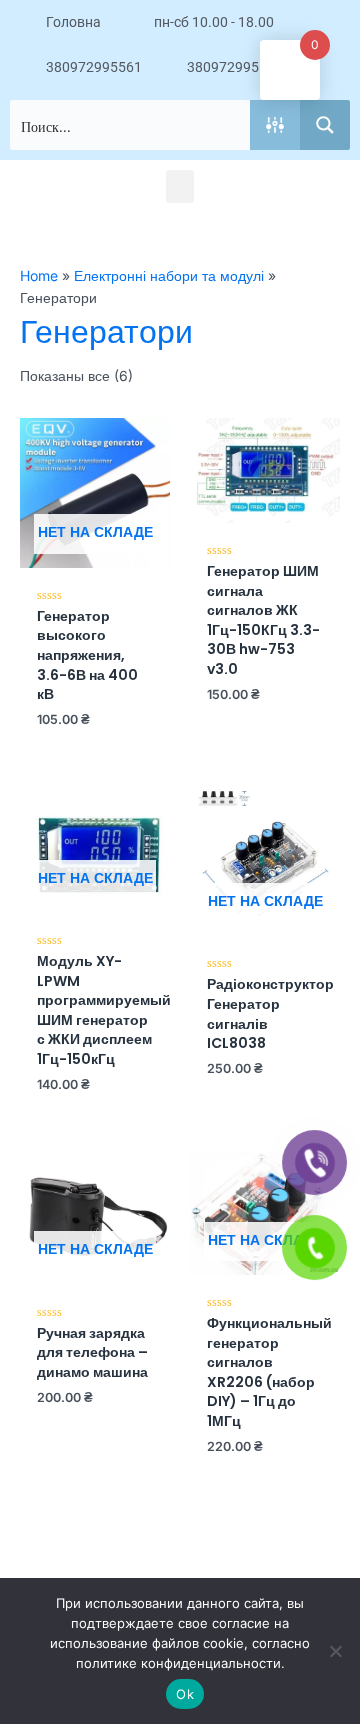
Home (39, 275)
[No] (335, 1651)
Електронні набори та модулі (169, 275)
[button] (180, 186)
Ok (185, 1694)
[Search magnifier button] (325, 125)
